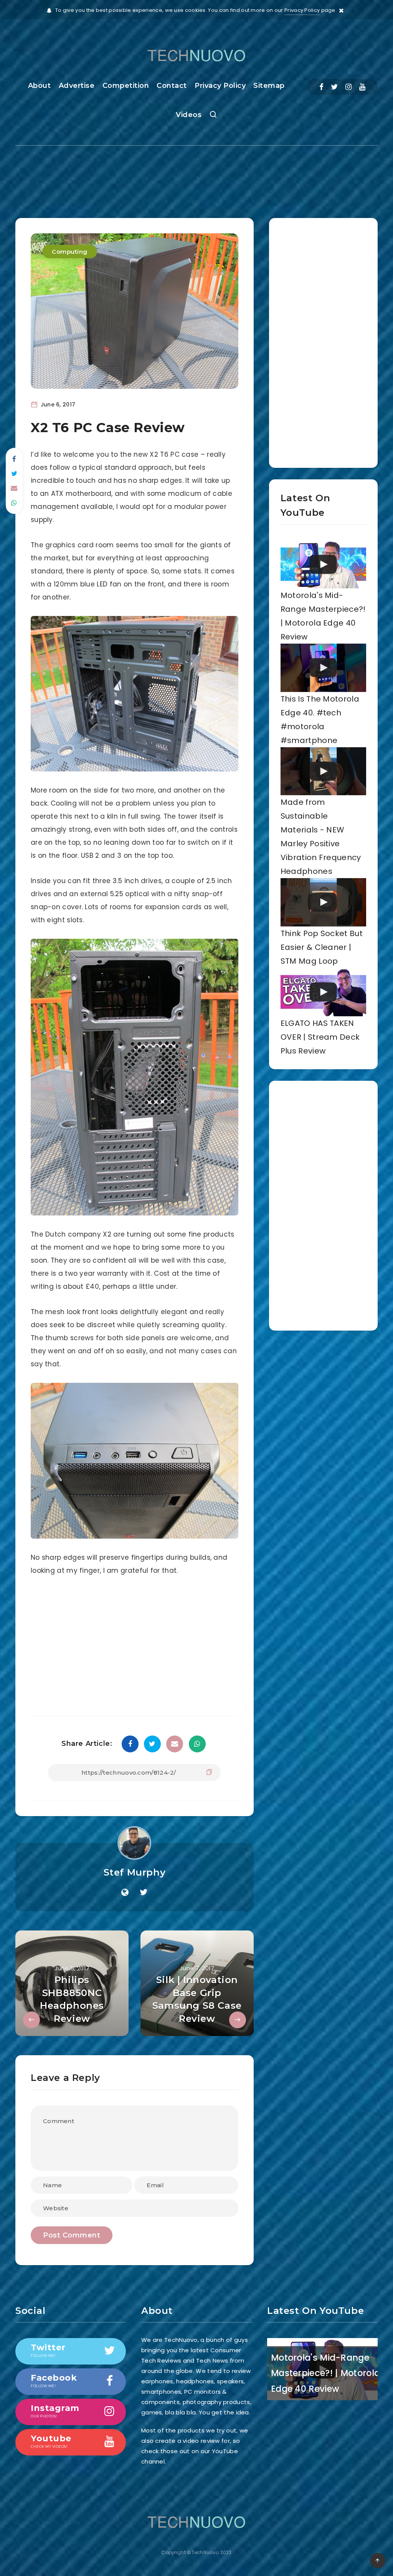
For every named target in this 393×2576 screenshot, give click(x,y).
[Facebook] (321, 87)
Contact (172, 86)
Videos (189, 115)
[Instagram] (348, 87)
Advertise (77, 86)
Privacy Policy (302, 10)
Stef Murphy (135, 1872)
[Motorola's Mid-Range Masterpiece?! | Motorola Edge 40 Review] (323, 565)
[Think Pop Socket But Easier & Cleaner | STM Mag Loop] (323, 902)
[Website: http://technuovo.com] (125, 1892)
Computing (70, 252)
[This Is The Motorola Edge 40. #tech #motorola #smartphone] (323, 668)
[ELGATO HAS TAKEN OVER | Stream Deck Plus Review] (323, 992)
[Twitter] (334, 87)
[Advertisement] (196, 175)
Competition (126, 86)
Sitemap (269, 86)
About (40, 86)
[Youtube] (362, 87)
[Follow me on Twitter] (144, 1892)
